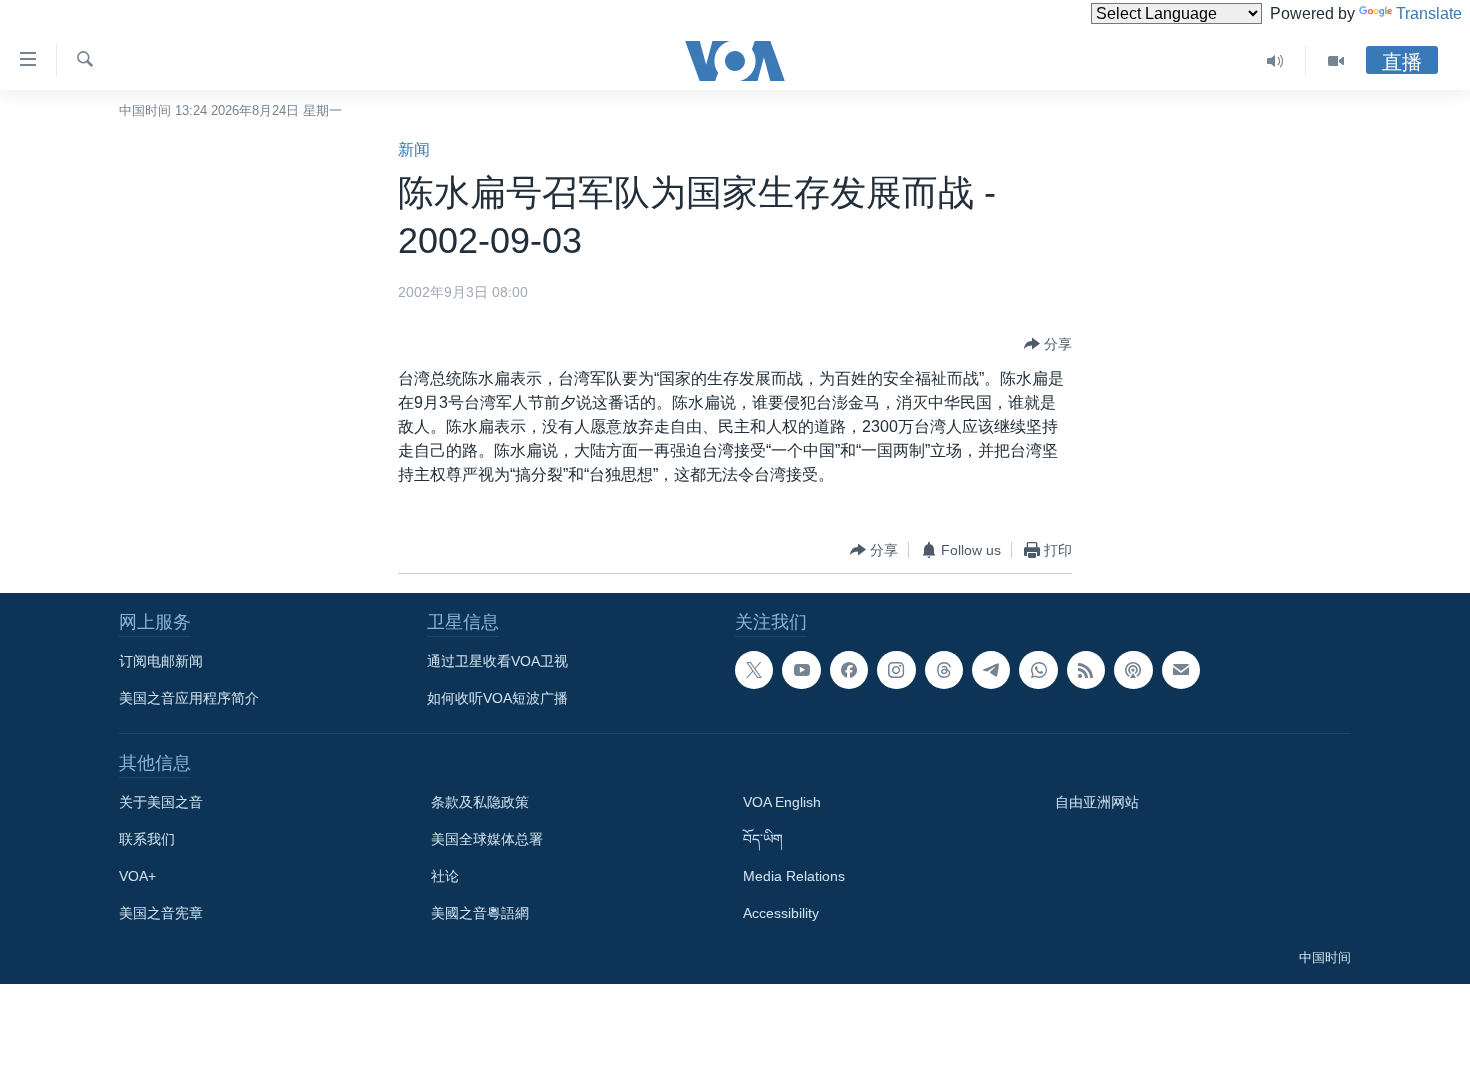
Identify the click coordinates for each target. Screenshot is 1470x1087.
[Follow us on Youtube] (801, 670)
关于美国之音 (161, 802)
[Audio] (1275, 61)
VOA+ (137, 876)
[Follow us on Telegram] (991, 670)
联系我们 (147, 839)
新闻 (414, 149)
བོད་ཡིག (763, 839)
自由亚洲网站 (1097, 802)
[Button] (1048, 344)
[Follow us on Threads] (944, 670)
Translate (1429, 13)
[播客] (1133, 670)
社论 (445, 876)
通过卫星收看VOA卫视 (497, 661)
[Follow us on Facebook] (849, 670)
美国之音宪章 (161, 913)
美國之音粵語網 (480, 913)
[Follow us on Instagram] (896, 670)
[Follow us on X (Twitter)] (754, 670)
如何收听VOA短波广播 (497, 698)
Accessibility (781, 913)
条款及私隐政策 (480, 802)
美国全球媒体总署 (487, 839)
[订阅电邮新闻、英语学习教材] (1181, 670)
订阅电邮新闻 (161, 661)
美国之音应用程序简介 (189, 698)
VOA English (782, 802)
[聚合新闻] (1086, 670)
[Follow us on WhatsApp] (1038, 670)
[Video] (1336, 61)
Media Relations (794, 876)
